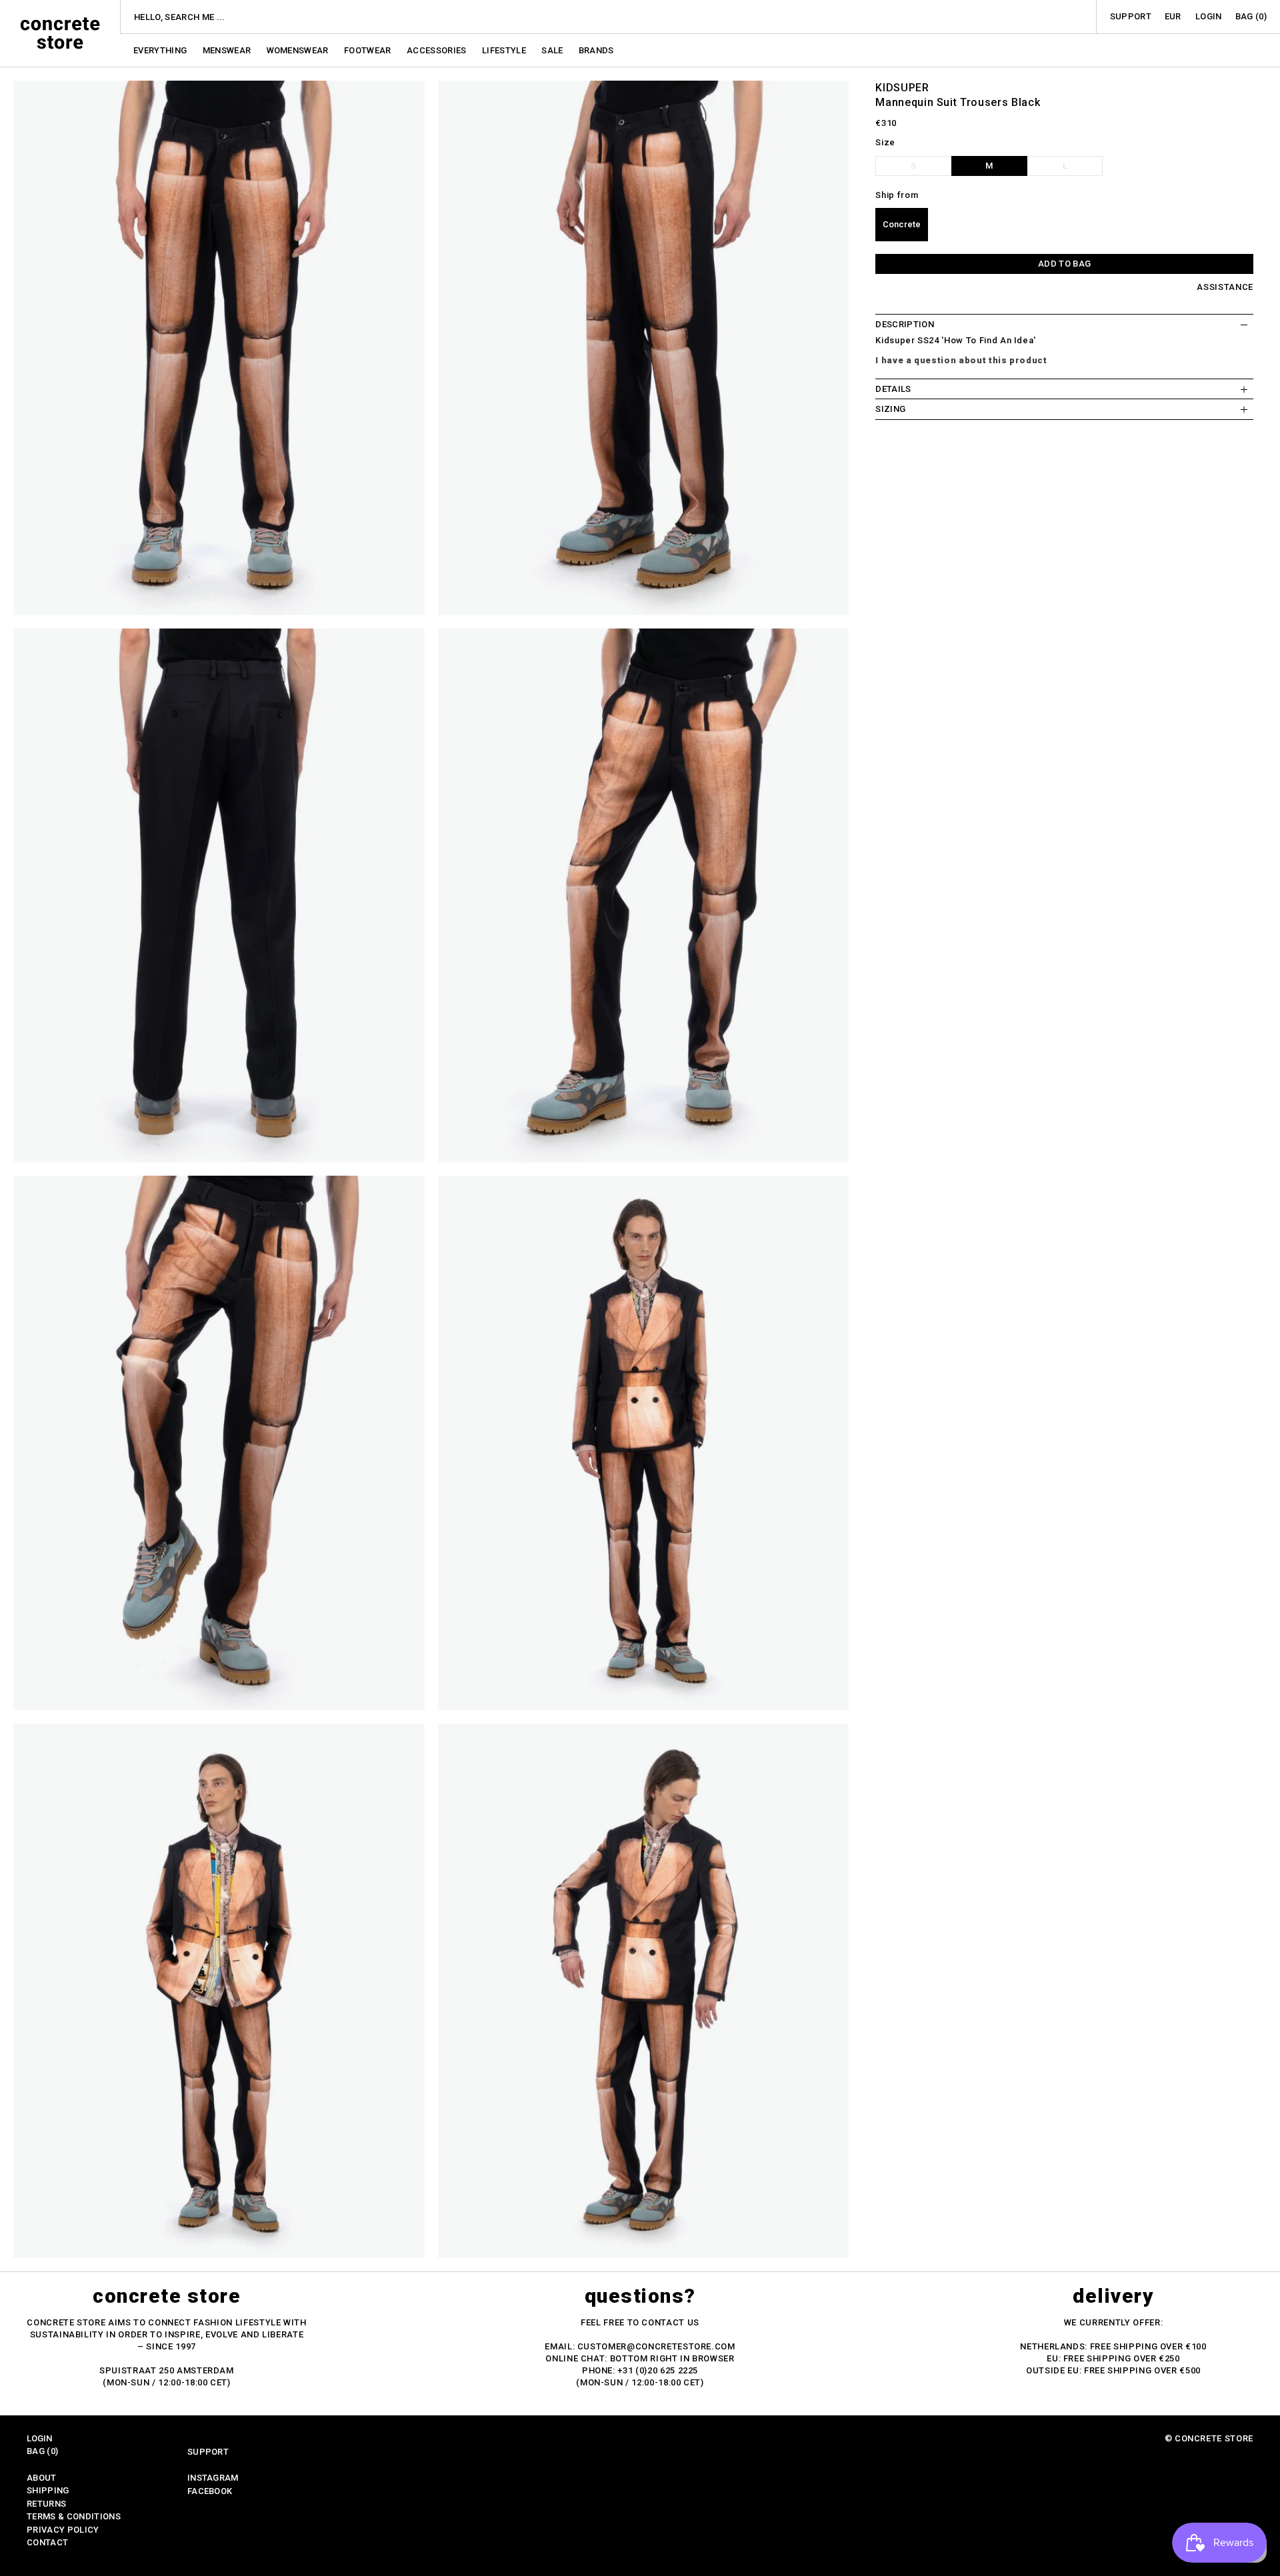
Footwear (369, 50)
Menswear (228, 50)
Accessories (438, 50)
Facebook (210, 2491)
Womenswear (299, 50)
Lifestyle (505, 50)
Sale (553, 50)
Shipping (48, 2490)
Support (1131, 16)
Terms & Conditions (74, 2516)
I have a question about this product (961, 360)
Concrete (902, 225)
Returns (46, 2504)
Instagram (213, 2478)
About (42, 2478)
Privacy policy (63, 2530)
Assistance (1225, 288)
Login (1209, 16)
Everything (161, 50)
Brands (596, 50)
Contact (47, 2542)
